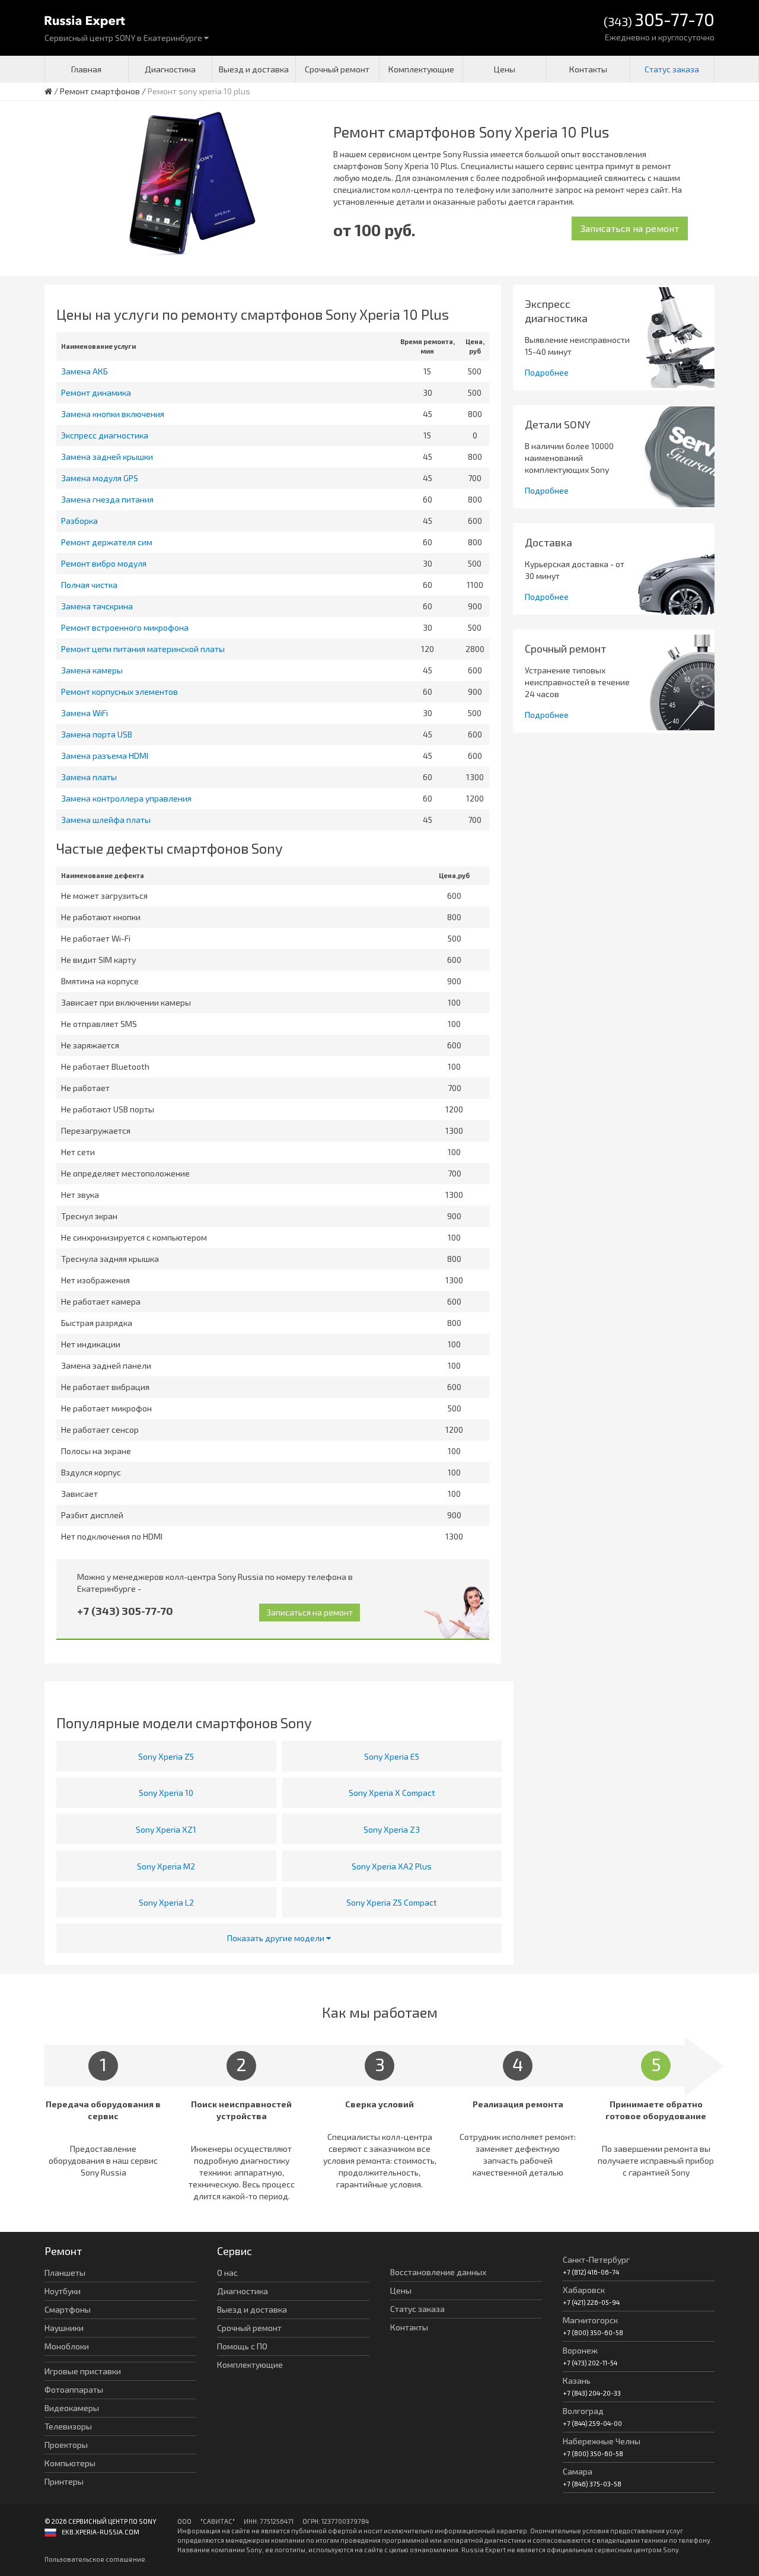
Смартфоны (68, 2309)
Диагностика (170, 69)
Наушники (64, 2328)
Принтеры (64, 2481)
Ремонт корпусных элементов (119, 691)
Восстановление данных (438, 2272)
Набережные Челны (602, 2441)
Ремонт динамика (96, 392)
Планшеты (65, 2273)
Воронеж (580, 2350)
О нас (227, 2273)
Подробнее (547, 372)
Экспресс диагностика (105, 435)
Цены (505, 69)
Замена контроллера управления (126, 798)
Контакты (588, 69)
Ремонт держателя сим (107, 542)
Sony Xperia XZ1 (166, 1829)
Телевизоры (68, 2426)
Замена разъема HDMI (105, 756)
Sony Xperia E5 (392, 1756)
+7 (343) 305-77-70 (125, 1611)
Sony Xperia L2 (166, 1902)
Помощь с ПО (242, 2346)
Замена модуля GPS (100, 478)
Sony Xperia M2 (166, 1866)
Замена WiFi (84, 713)
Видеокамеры (72, 2408)
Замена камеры (92, 670)
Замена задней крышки (107, 457)
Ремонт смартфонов (100, 91)
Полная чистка (89, 585)
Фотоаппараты (74, 2389)
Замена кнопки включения (113, 414)
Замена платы (89, 777)
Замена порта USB (97, 734)
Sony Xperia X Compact (392, 1793)
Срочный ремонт (337, 69)
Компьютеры (70, 2463)
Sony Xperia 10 (166, 1793)
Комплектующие (421, 69)
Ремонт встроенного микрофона (125, 627)
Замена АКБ (84, 371)
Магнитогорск (590, 2320)
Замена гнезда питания (107, 499)
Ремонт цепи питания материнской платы (143, 649)
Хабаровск (584, 2290)
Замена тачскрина (97, 606)
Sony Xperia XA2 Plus (392, 1866)
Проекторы (66, 2445)
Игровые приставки (83, 2371)
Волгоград (583, 2411)
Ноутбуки (63, 2291)
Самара (578, 2471)
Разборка (79, 521)
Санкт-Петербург (596, 2259)
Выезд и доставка (254, 69)
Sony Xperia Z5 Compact (392, 1902)
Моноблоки (67, 2346)
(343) (659, 20)
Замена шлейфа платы (106, 820)
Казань (577, 2381)
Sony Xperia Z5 (166, 1756)
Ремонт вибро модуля (104, 563)
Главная (86, 69)
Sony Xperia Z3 (392, 1829)
